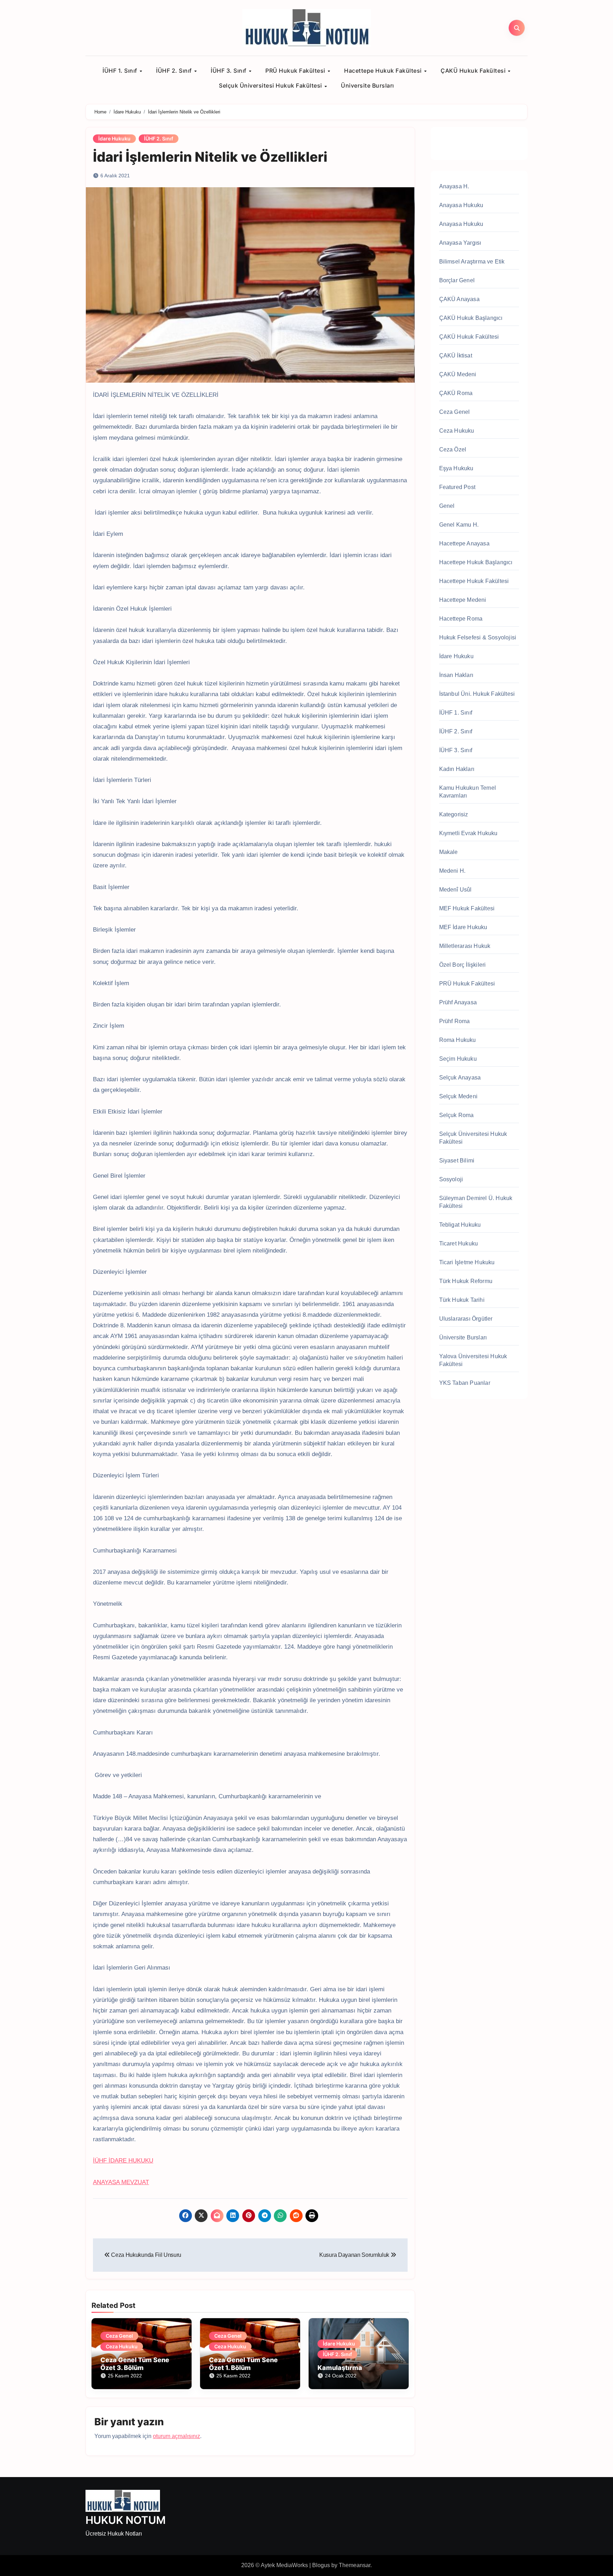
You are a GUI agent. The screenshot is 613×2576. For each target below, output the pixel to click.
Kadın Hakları (457, 769)
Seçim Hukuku (458, 1059)
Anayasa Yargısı (460, 243)
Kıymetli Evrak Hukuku (468, 833)
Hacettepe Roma (461, 619)
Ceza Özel (453, 449)
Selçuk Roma (457, 1115)
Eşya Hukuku (456, 468)
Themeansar (355, 2565)
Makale (449, 852)
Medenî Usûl (455, 890)
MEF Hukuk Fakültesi (467, 908)
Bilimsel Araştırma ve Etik (472, 262)
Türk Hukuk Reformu (466, 1281)
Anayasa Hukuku (461, 205)
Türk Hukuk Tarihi (462, 1300)
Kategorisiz (454, 814)
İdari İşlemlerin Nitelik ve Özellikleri (210, 157)
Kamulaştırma (340, 2368)
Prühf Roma (455, 1021)
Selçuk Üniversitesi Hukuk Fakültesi (271, 85)
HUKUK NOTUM (126, 2520)
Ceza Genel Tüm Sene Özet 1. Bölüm (243, 2364)
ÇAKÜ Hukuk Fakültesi (474, 71)
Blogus (321, 2565)
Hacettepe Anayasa (464, 543)
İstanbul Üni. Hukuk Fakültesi (477, 694)
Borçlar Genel (457, 280)
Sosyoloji (451, 1179)
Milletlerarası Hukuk (465, 946)
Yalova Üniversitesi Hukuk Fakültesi (473, 1360)
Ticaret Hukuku (459, 1243)
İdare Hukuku (114, 138)
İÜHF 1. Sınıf (121, 71)
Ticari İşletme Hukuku (467, 1262)
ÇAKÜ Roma (456, 393)
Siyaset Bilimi (457, 1161)
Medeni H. (452, 871)
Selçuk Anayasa (460, 1078)
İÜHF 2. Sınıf (175, 71)
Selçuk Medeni (459, 1096)
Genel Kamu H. (459, 525)
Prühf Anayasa (458, 1002)
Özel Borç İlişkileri (463, 965)
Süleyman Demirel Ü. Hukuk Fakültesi (476, 1202)
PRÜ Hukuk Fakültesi (296, 71)
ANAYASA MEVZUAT (121, 2182)
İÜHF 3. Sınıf (229, 71)
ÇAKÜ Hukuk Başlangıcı (471, 318)
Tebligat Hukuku (460, 1225)
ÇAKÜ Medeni (458, 374)
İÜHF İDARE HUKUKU (123, 2161)
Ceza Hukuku (122, 2346)
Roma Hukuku (458, 1040)
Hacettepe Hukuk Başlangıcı (476, 562)
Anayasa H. (454, 186)
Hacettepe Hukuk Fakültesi (384, 71)
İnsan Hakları (456, 675)
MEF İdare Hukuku (463, 927)
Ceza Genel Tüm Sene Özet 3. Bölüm (135, 2364)
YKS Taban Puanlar (465, 1383)
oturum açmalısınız (176, 2436)
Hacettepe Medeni (463, 600)
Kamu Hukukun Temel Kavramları (468, 792)
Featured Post (457, 487)
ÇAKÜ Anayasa (459, 299)
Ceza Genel (119, 2336)
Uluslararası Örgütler (466, 1319)
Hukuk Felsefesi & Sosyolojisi (478, 637)
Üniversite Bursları (368, 85)
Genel (447, 506)
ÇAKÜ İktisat (456, 356)
